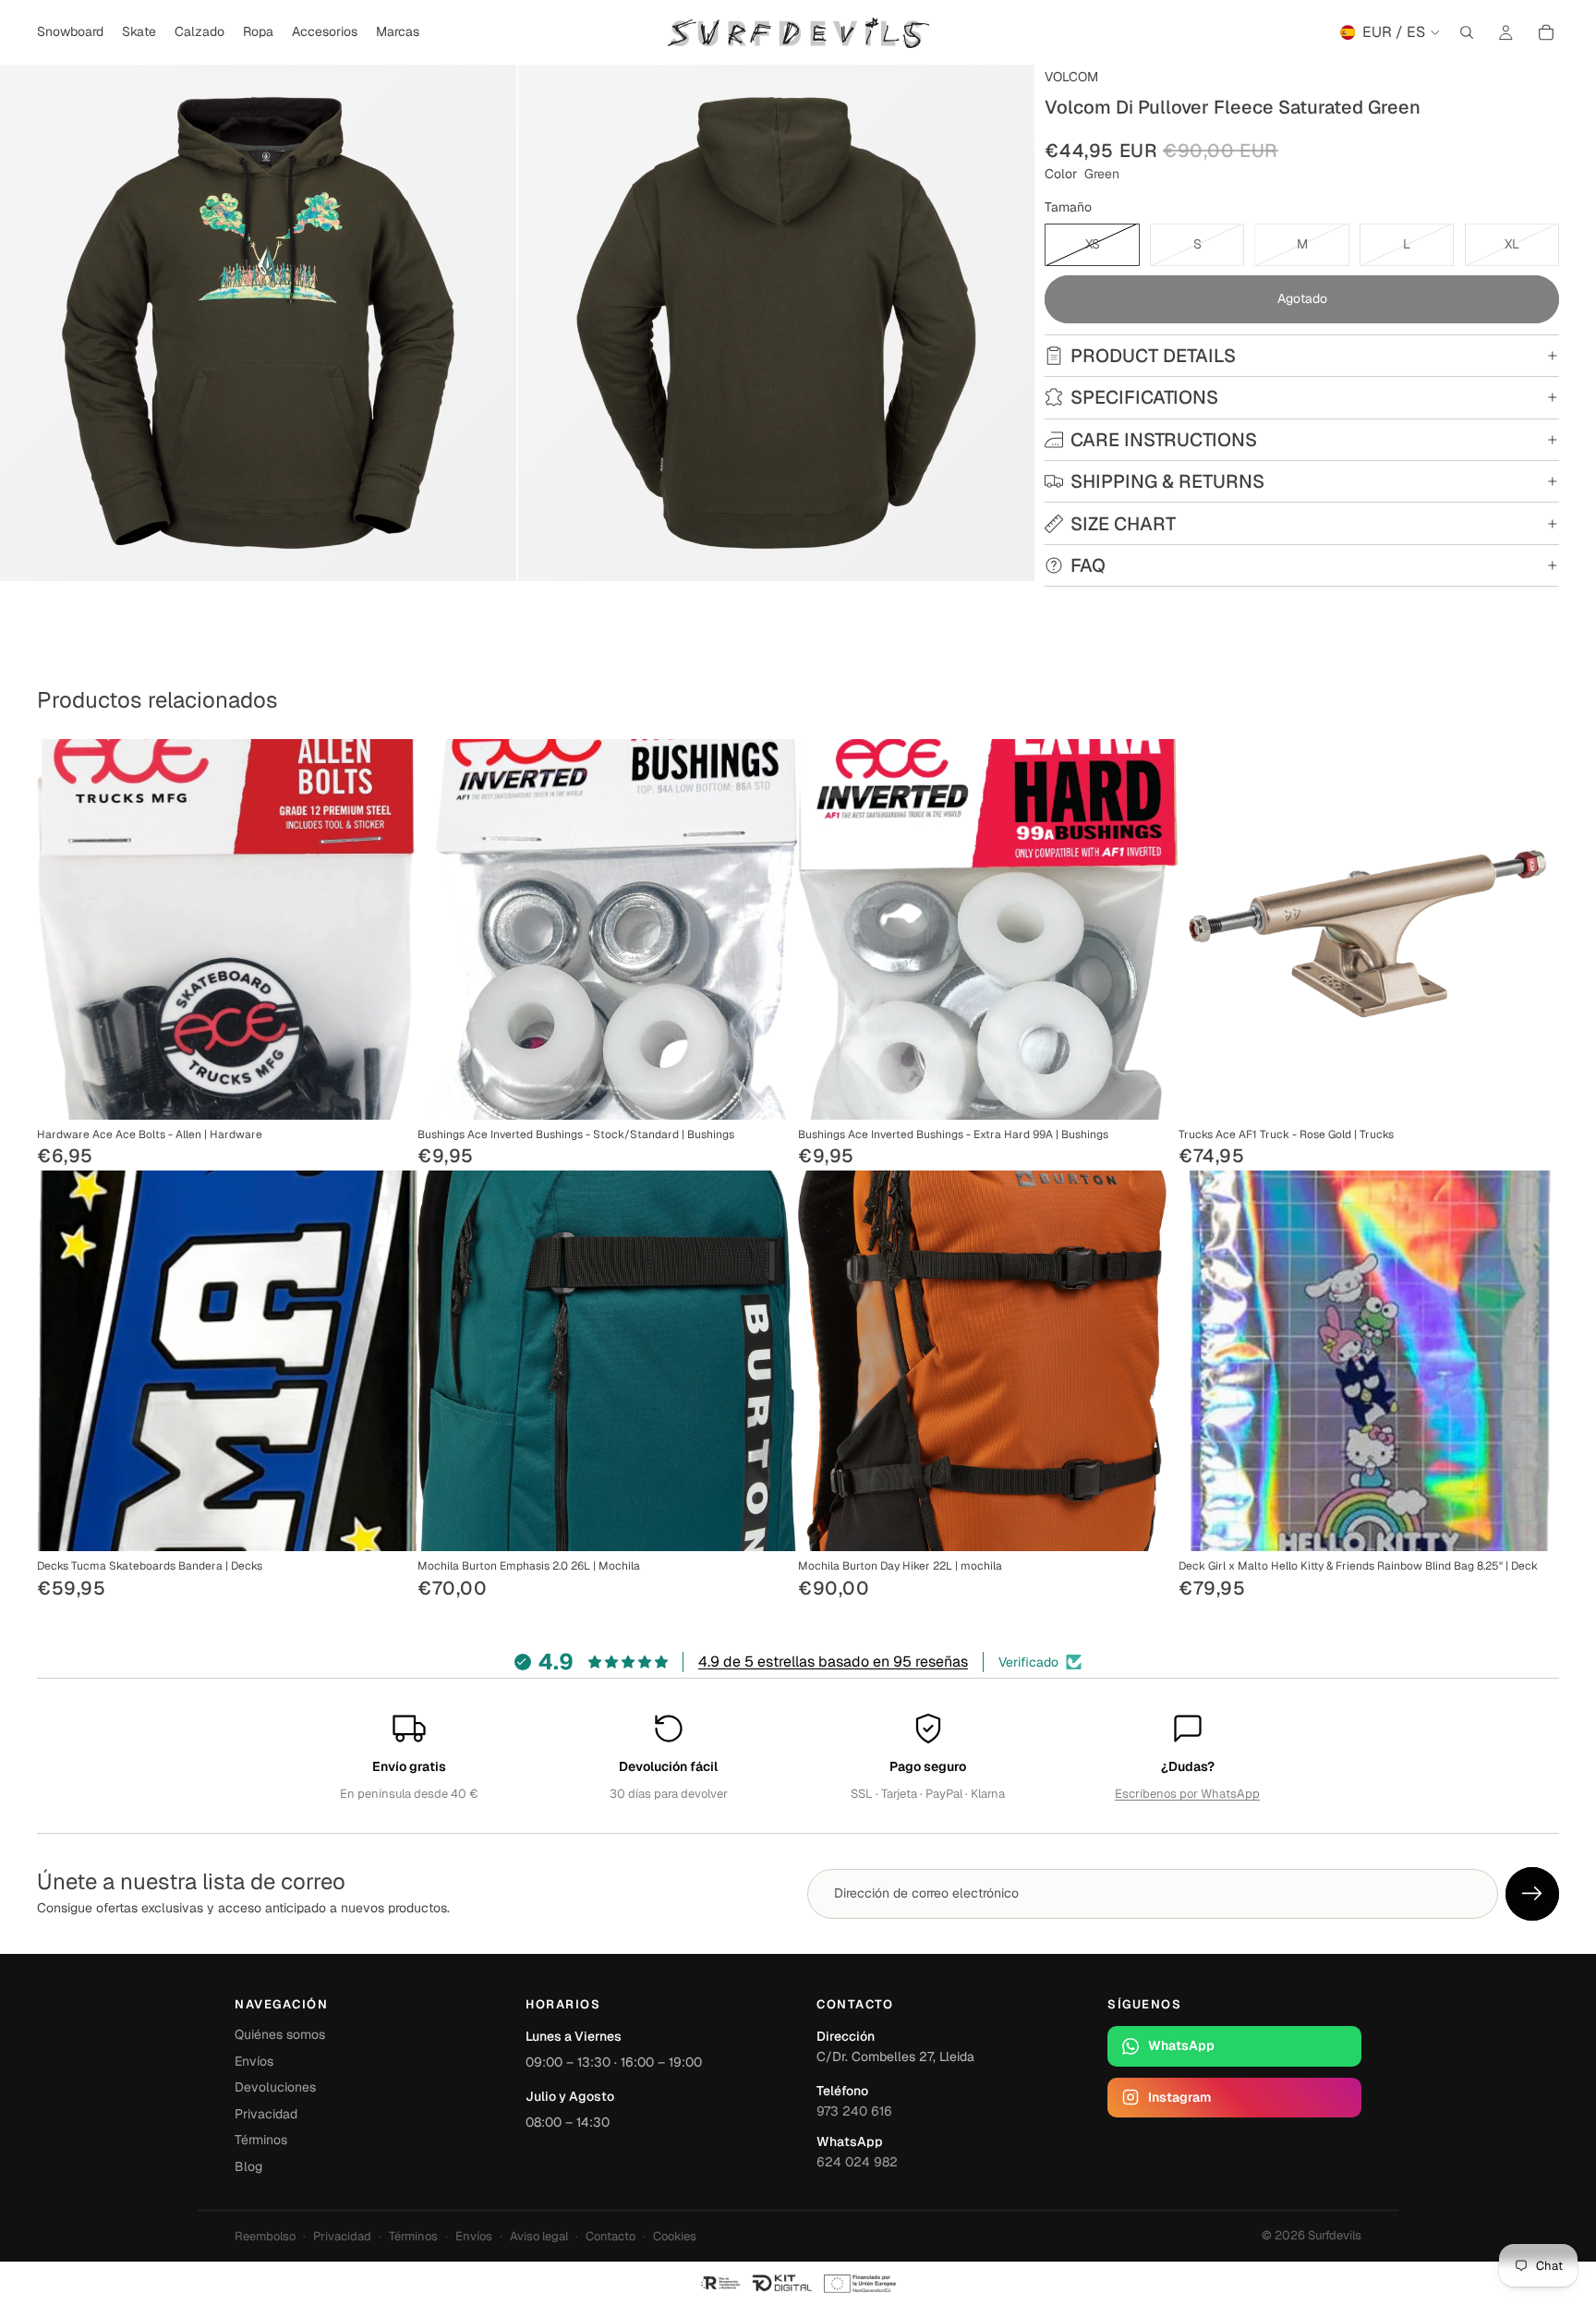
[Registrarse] (1532, 1894)
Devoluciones (275, 2087)
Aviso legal (539, 2236)
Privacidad (266, 2114)
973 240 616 (854, 2111)
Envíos (254, 2061)
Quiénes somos (280, 2034)
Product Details (1153, 356)
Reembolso (265, 2236)
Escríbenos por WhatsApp (1187, 1794)
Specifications (1144, 397)
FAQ (1088, 565)
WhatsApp (1181, 2045)
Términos (261, 2140)
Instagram (1179, 2097)
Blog (248, 2166)
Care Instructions (1164, 440)
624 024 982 (857, 2162)
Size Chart (1123, 524)
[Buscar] (1467, 32)
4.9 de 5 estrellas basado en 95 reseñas (833, 1662)
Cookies (675, 2236)
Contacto (611, 2236)
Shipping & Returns (1167, 481)
